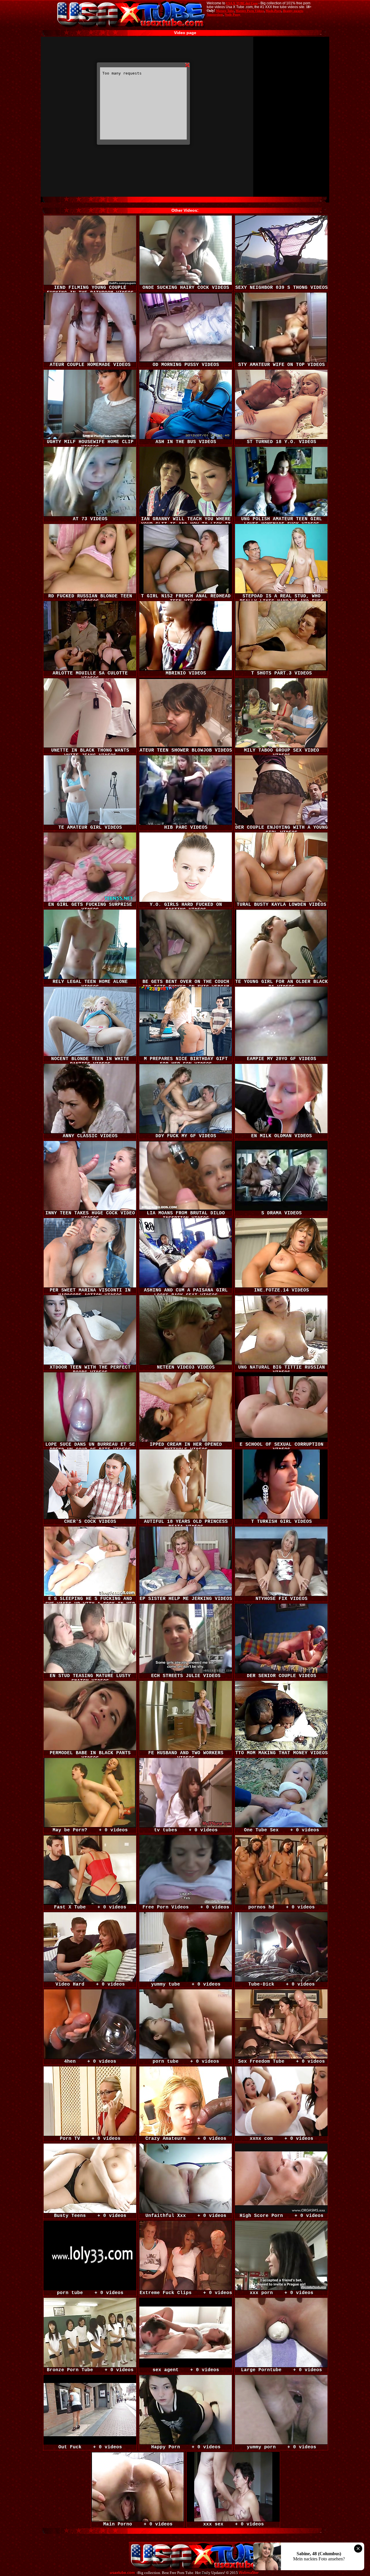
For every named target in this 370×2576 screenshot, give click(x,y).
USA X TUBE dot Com (242, 3)
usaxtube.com (122, 2573)
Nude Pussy (233, 14)
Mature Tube (225, 11)
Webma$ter (249, 2573)
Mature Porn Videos (250, 11)
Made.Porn (273, 11)
